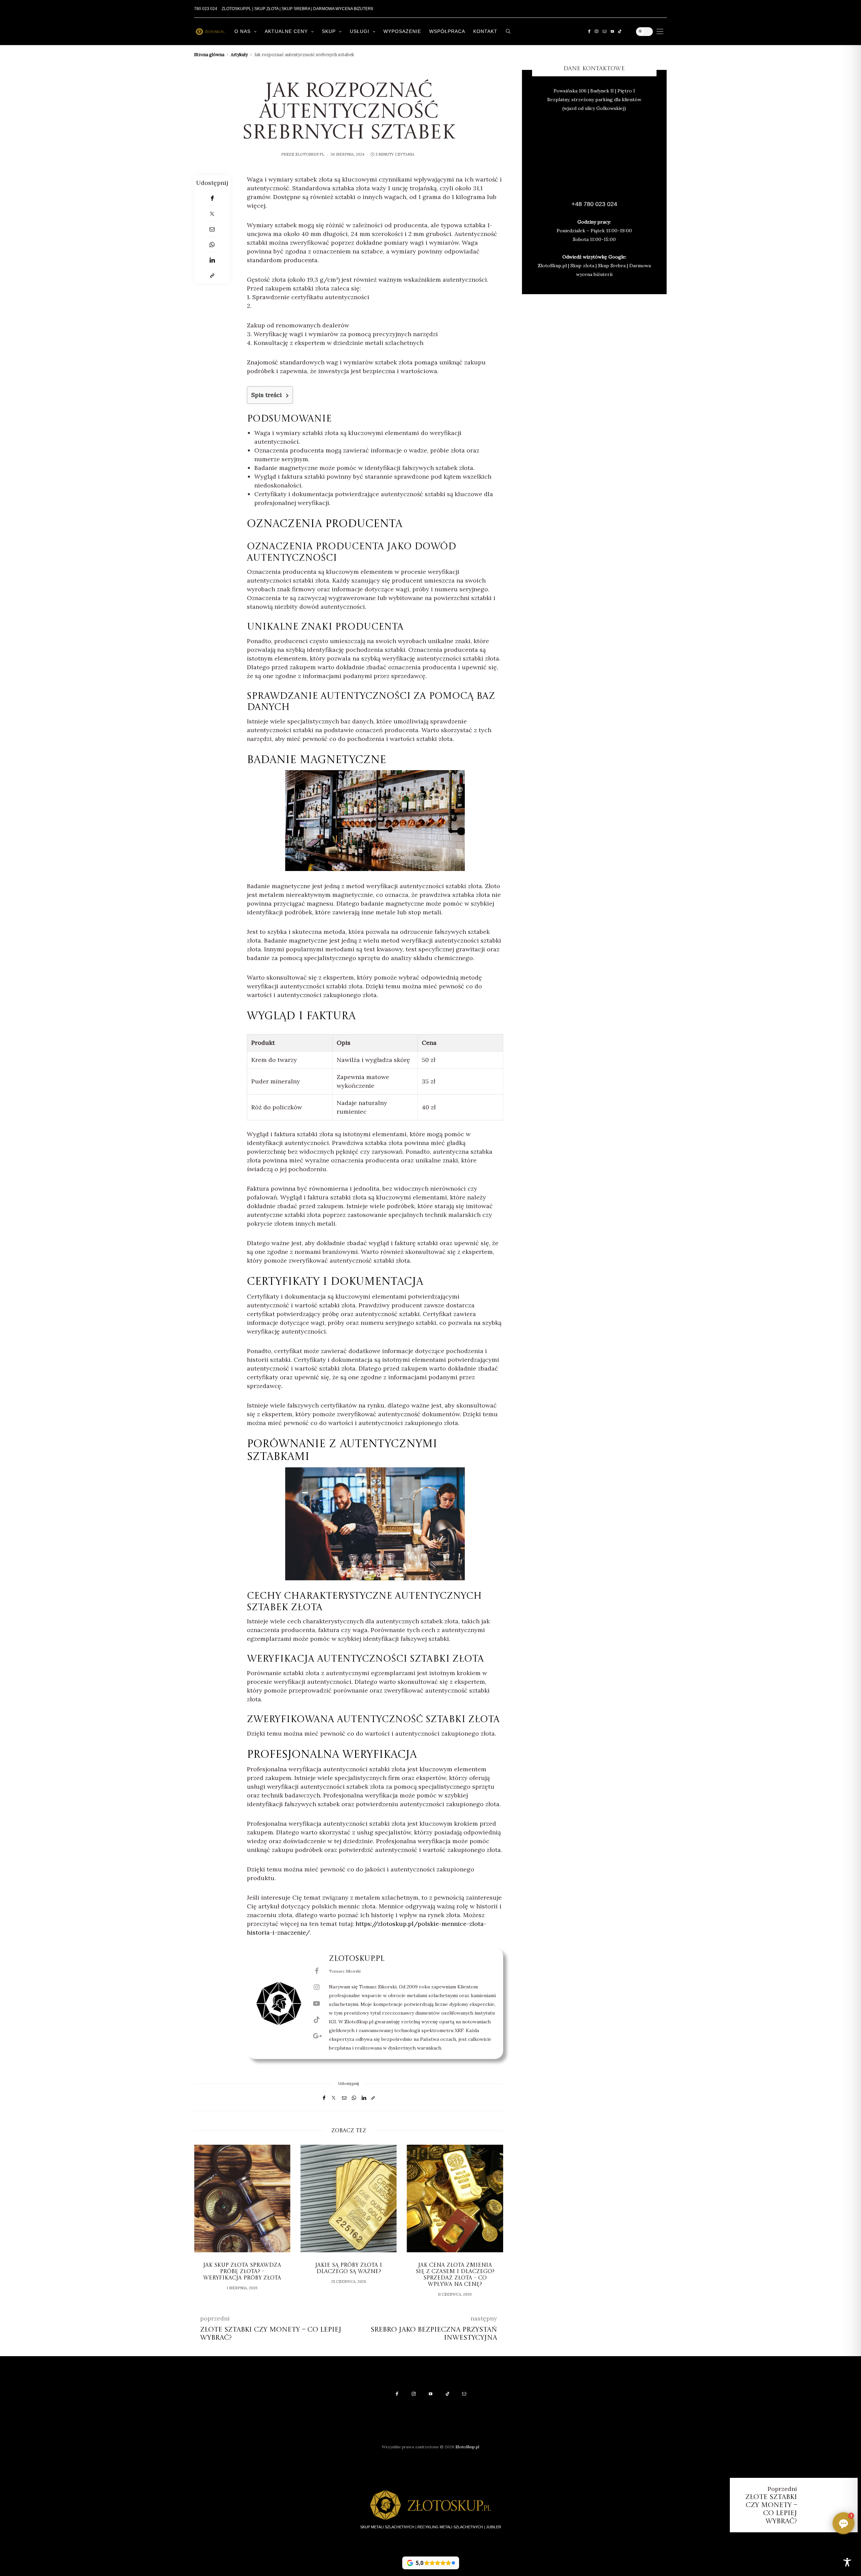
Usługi (360, 31)
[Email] (212, 229)
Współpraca (447, 31)
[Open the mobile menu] (660, 31)
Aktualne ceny (286, 31)
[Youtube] (612, 31)
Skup (329, 31)
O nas (242, 31)
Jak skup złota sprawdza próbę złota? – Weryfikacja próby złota (242, 2272)
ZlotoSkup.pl (310, 154)
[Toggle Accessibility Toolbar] (847, 2562)
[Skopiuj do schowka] (212, 276)
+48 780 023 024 (594, 204)
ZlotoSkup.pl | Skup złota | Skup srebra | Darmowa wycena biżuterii (297, 9)
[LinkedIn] (212, 260)
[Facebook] (589, 31)
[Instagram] (596, 31)
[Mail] (605, 31)
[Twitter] (212, 214)
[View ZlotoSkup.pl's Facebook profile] (316, 1971)
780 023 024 (206, 9)
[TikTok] (620, 31)
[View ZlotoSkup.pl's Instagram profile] (316, 1987)
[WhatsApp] (212, 245)
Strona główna (209, 55)
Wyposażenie (402, 31)
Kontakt (485, 31)
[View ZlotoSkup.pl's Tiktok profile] (316, 2020)
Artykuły (239, 55)
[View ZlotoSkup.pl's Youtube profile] (316, 2004)
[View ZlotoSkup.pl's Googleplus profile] (316, 2036)
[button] (204, 2224)
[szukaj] (508, 31)
